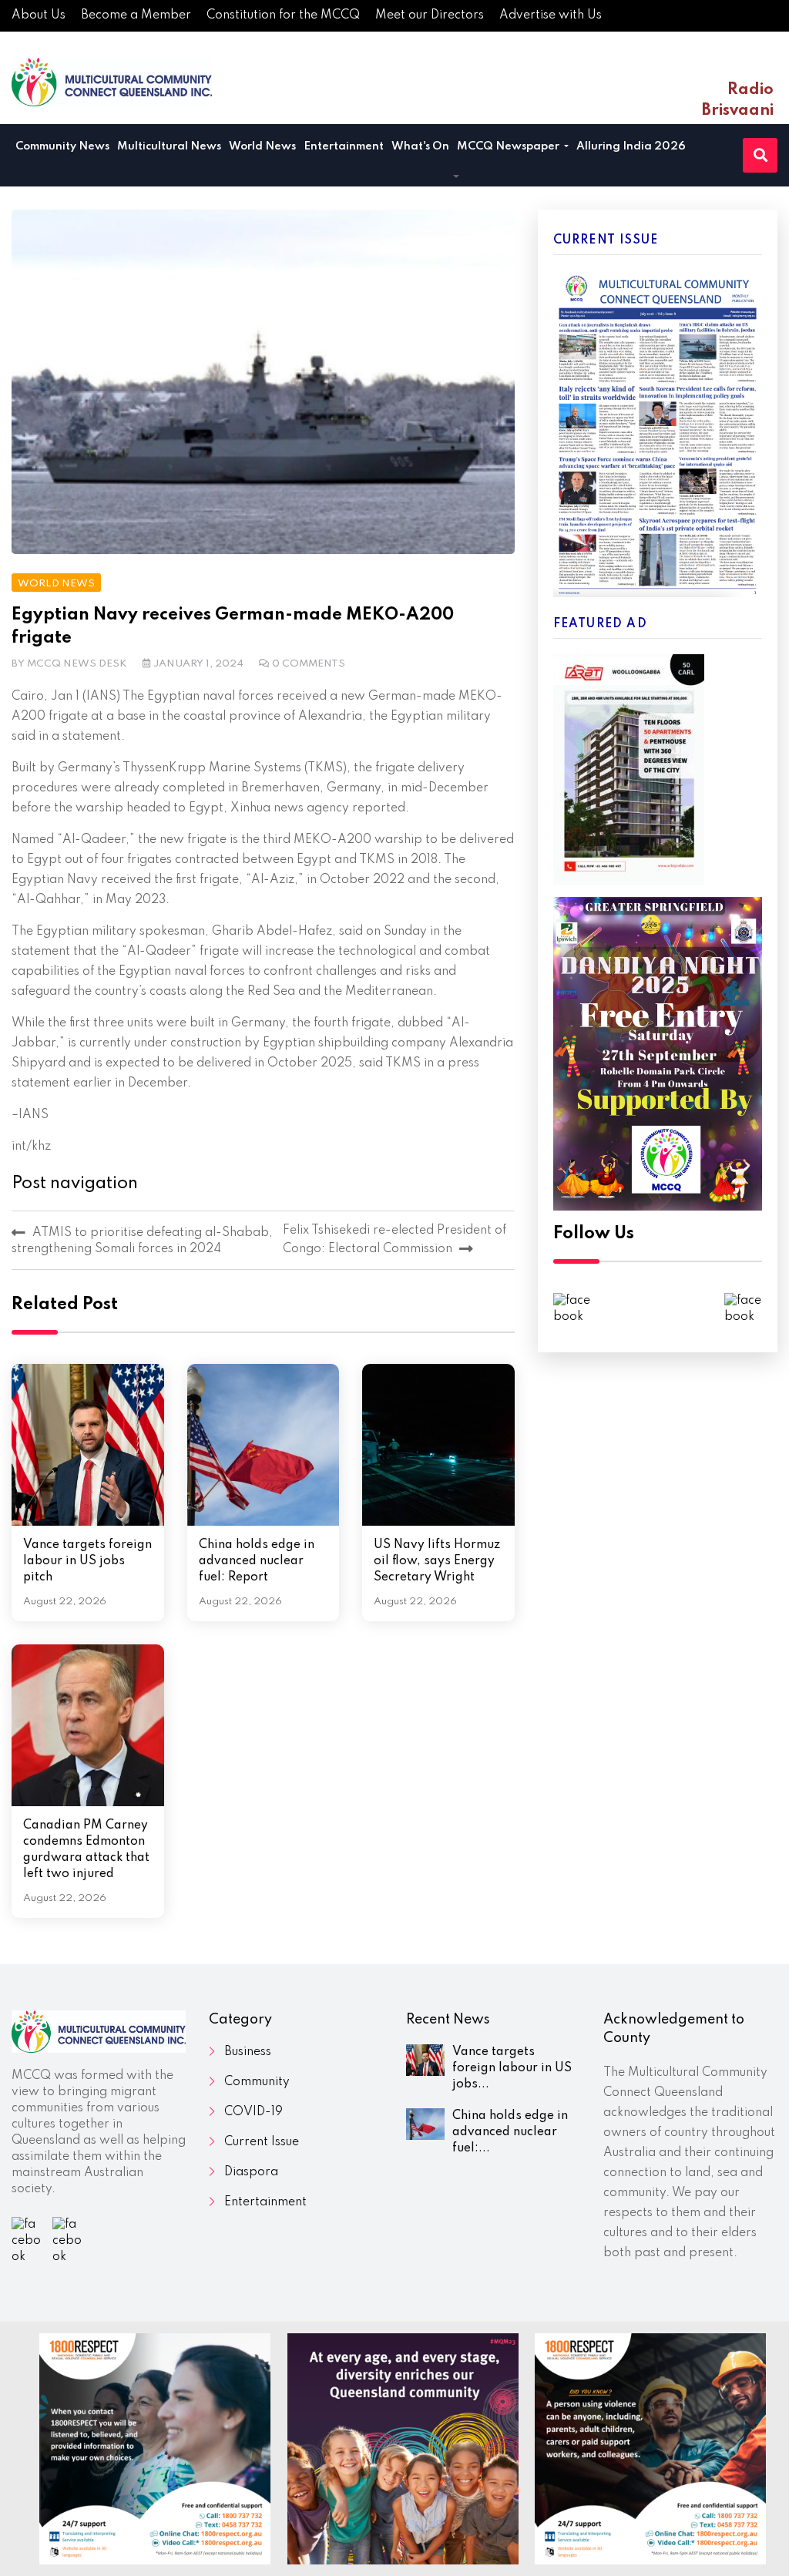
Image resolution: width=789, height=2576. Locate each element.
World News (262, 146)
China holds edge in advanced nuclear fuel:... (510, 2132)
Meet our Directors (430, 15)
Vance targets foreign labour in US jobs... (512, 2068)
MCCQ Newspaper (509, 146)
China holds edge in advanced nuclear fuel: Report (257, 1561)
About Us (39, 15)
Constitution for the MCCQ (283, 15)
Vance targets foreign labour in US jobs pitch (87, 1561)
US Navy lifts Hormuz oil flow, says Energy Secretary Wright (437, 1561)
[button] (456, 178)
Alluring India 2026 (631, 146)
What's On (420, 146)
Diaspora (251, 2172)
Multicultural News (169, 146)
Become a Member (136, 15)
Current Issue (262, 2142)
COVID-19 (253, 2112)
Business (248, 2052)
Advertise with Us (551, 15)
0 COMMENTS (309, 664)
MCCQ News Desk (77, 664)
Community (257, 2082)
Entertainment (344, 146)
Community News (62, 146)
